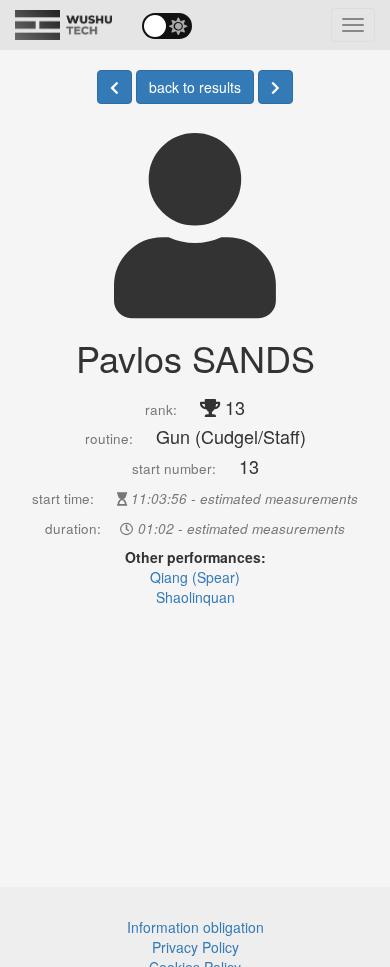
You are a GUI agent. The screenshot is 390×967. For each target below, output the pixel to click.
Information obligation (195, 927)
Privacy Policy (195, 947)
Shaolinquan (195, 597)
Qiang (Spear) (195, 577)
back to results (195, 87)
